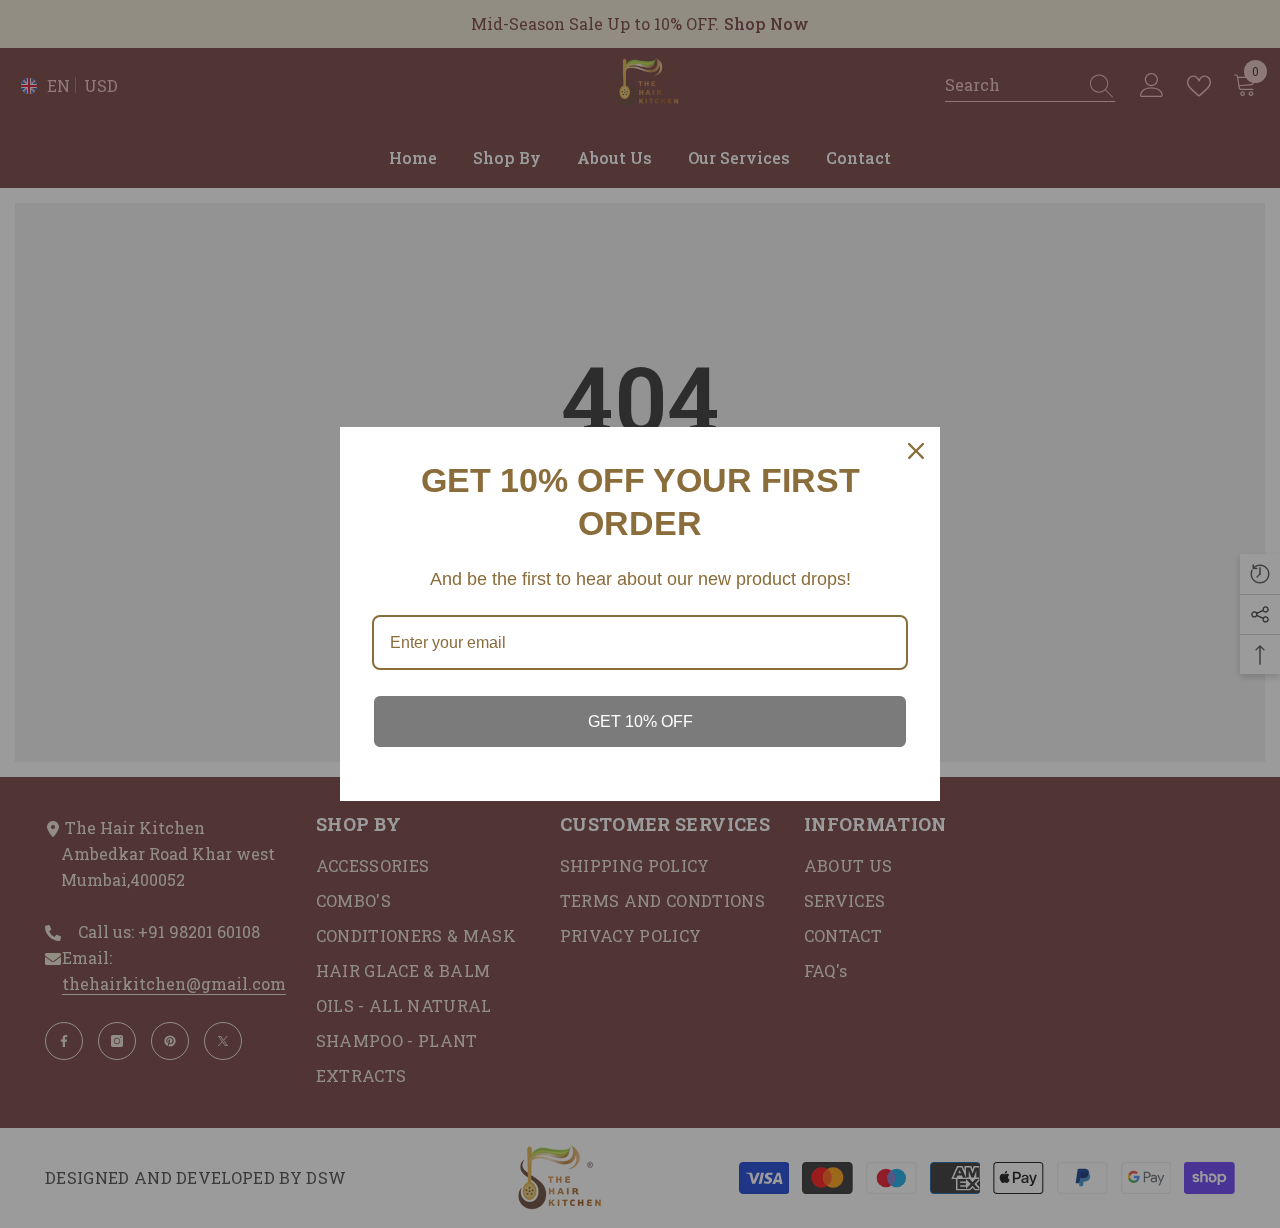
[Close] (916, 451)
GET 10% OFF (640, 721)
